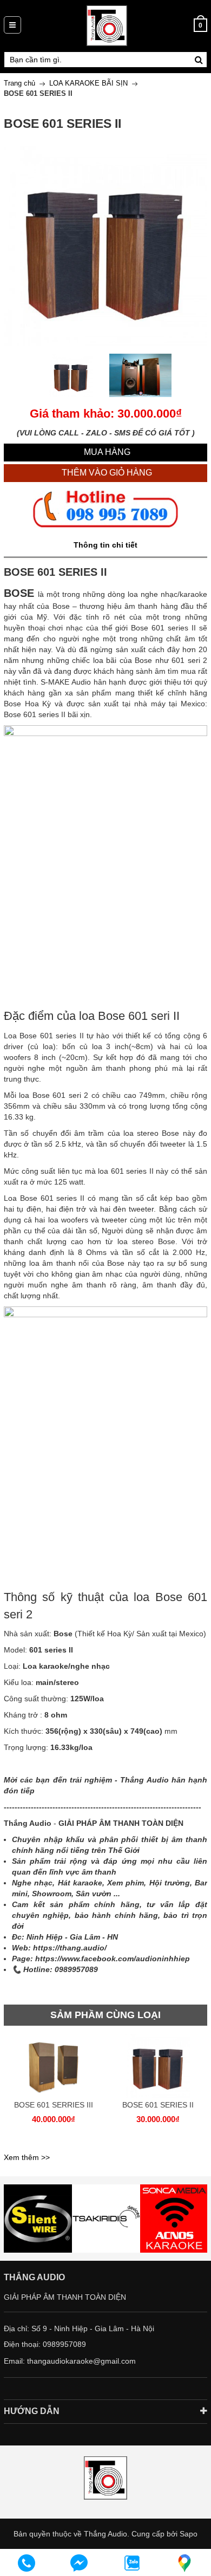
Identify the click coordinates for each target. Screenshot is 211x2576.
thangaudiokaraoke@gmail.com (81, 2361)
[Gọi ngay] (27, 2563)
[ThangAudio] (107, 25)
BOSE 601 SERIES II (158, 2105)
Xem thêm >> (27, 2157)
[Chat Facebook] (80, 2563)
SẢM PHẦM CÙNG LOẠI (105, 2015)
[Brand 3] (106, 2219)
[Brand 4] (174, 2219)
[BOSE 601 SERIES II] (158, 2065)
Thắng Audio (105, 2534)
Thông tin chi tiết (105, 545)
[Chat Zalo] (132, 2563)
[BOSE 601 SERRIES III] (53, 2065)
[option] (71, 375)
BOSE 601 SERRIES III (54, 2105)
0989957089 (64, 2344)
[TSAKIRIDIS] (38, 2219)
